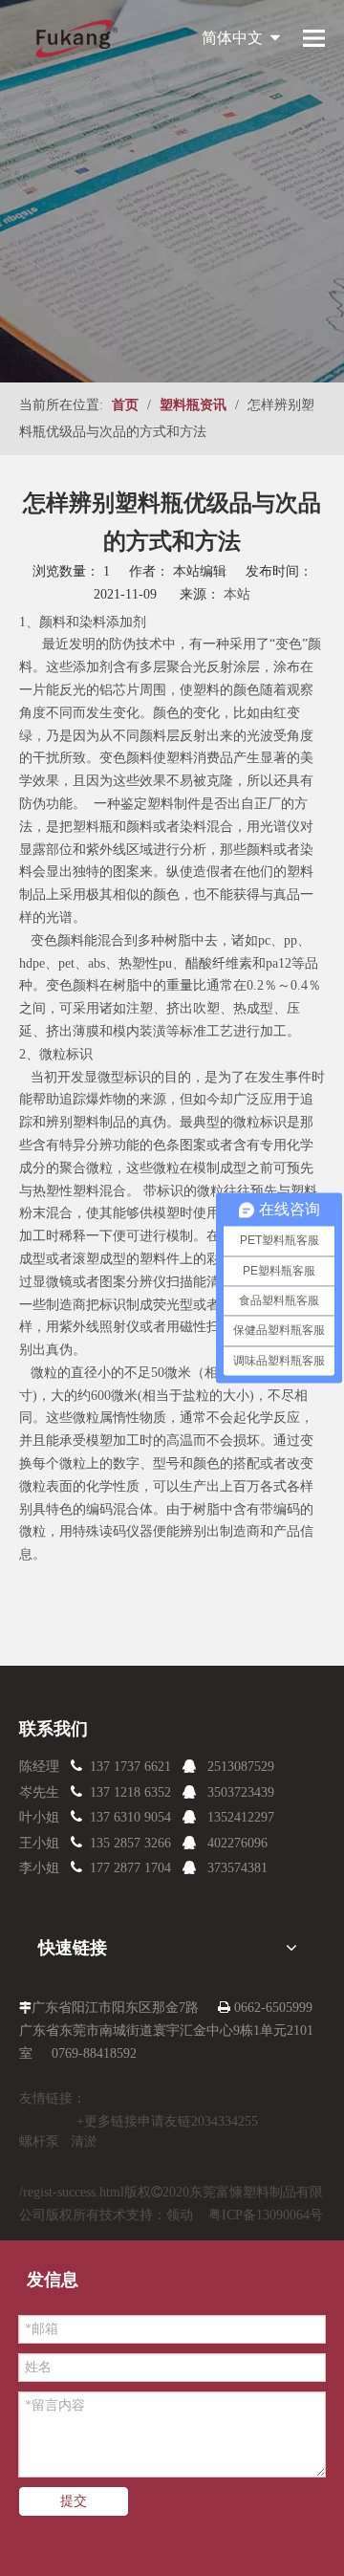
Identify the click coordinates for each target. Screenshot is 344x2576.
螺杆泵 (39, 2141)
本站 (237, 594)
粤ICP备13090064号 (266, 2215)
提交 (74, 2501)
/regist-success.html (72, 2192)
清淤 (84, 2141)
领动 (180, 2215)
